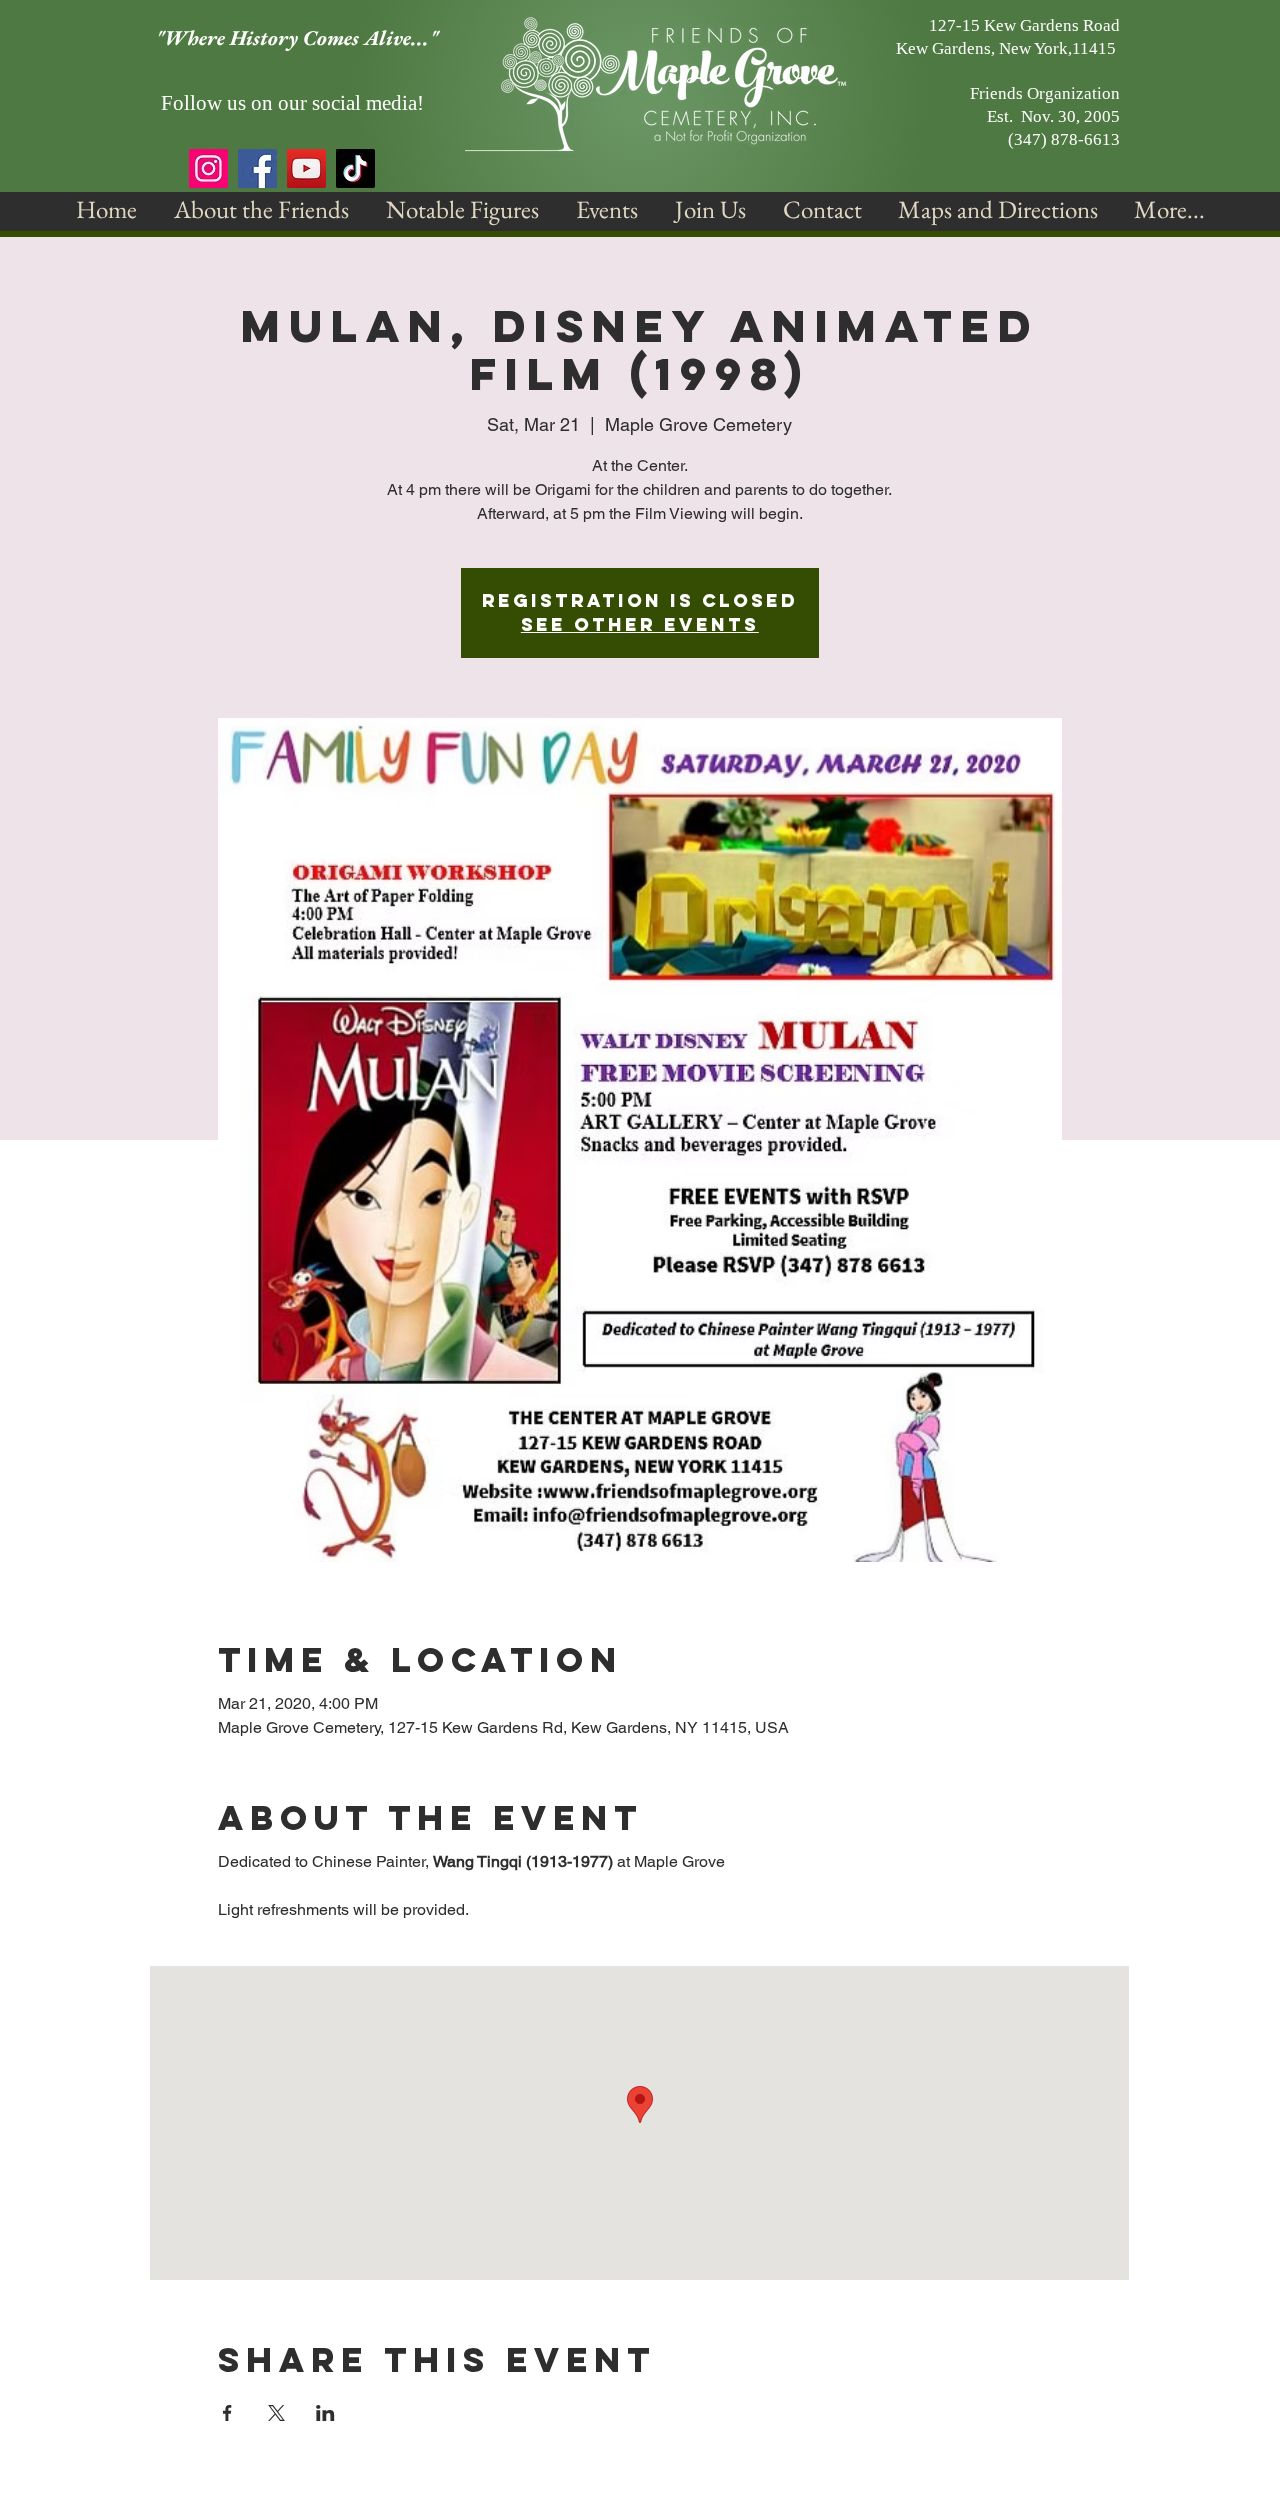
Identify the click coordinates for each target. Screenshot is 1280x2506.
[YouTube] (306, 168)
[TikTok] (355, 168)
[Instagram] (208, 168)
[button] (261, 209)
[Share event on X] (276, 2413)
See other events (640, 624)
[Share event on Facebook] (227, 2413)
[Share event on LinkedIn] (325, 2413)
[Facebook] (257, 168)
